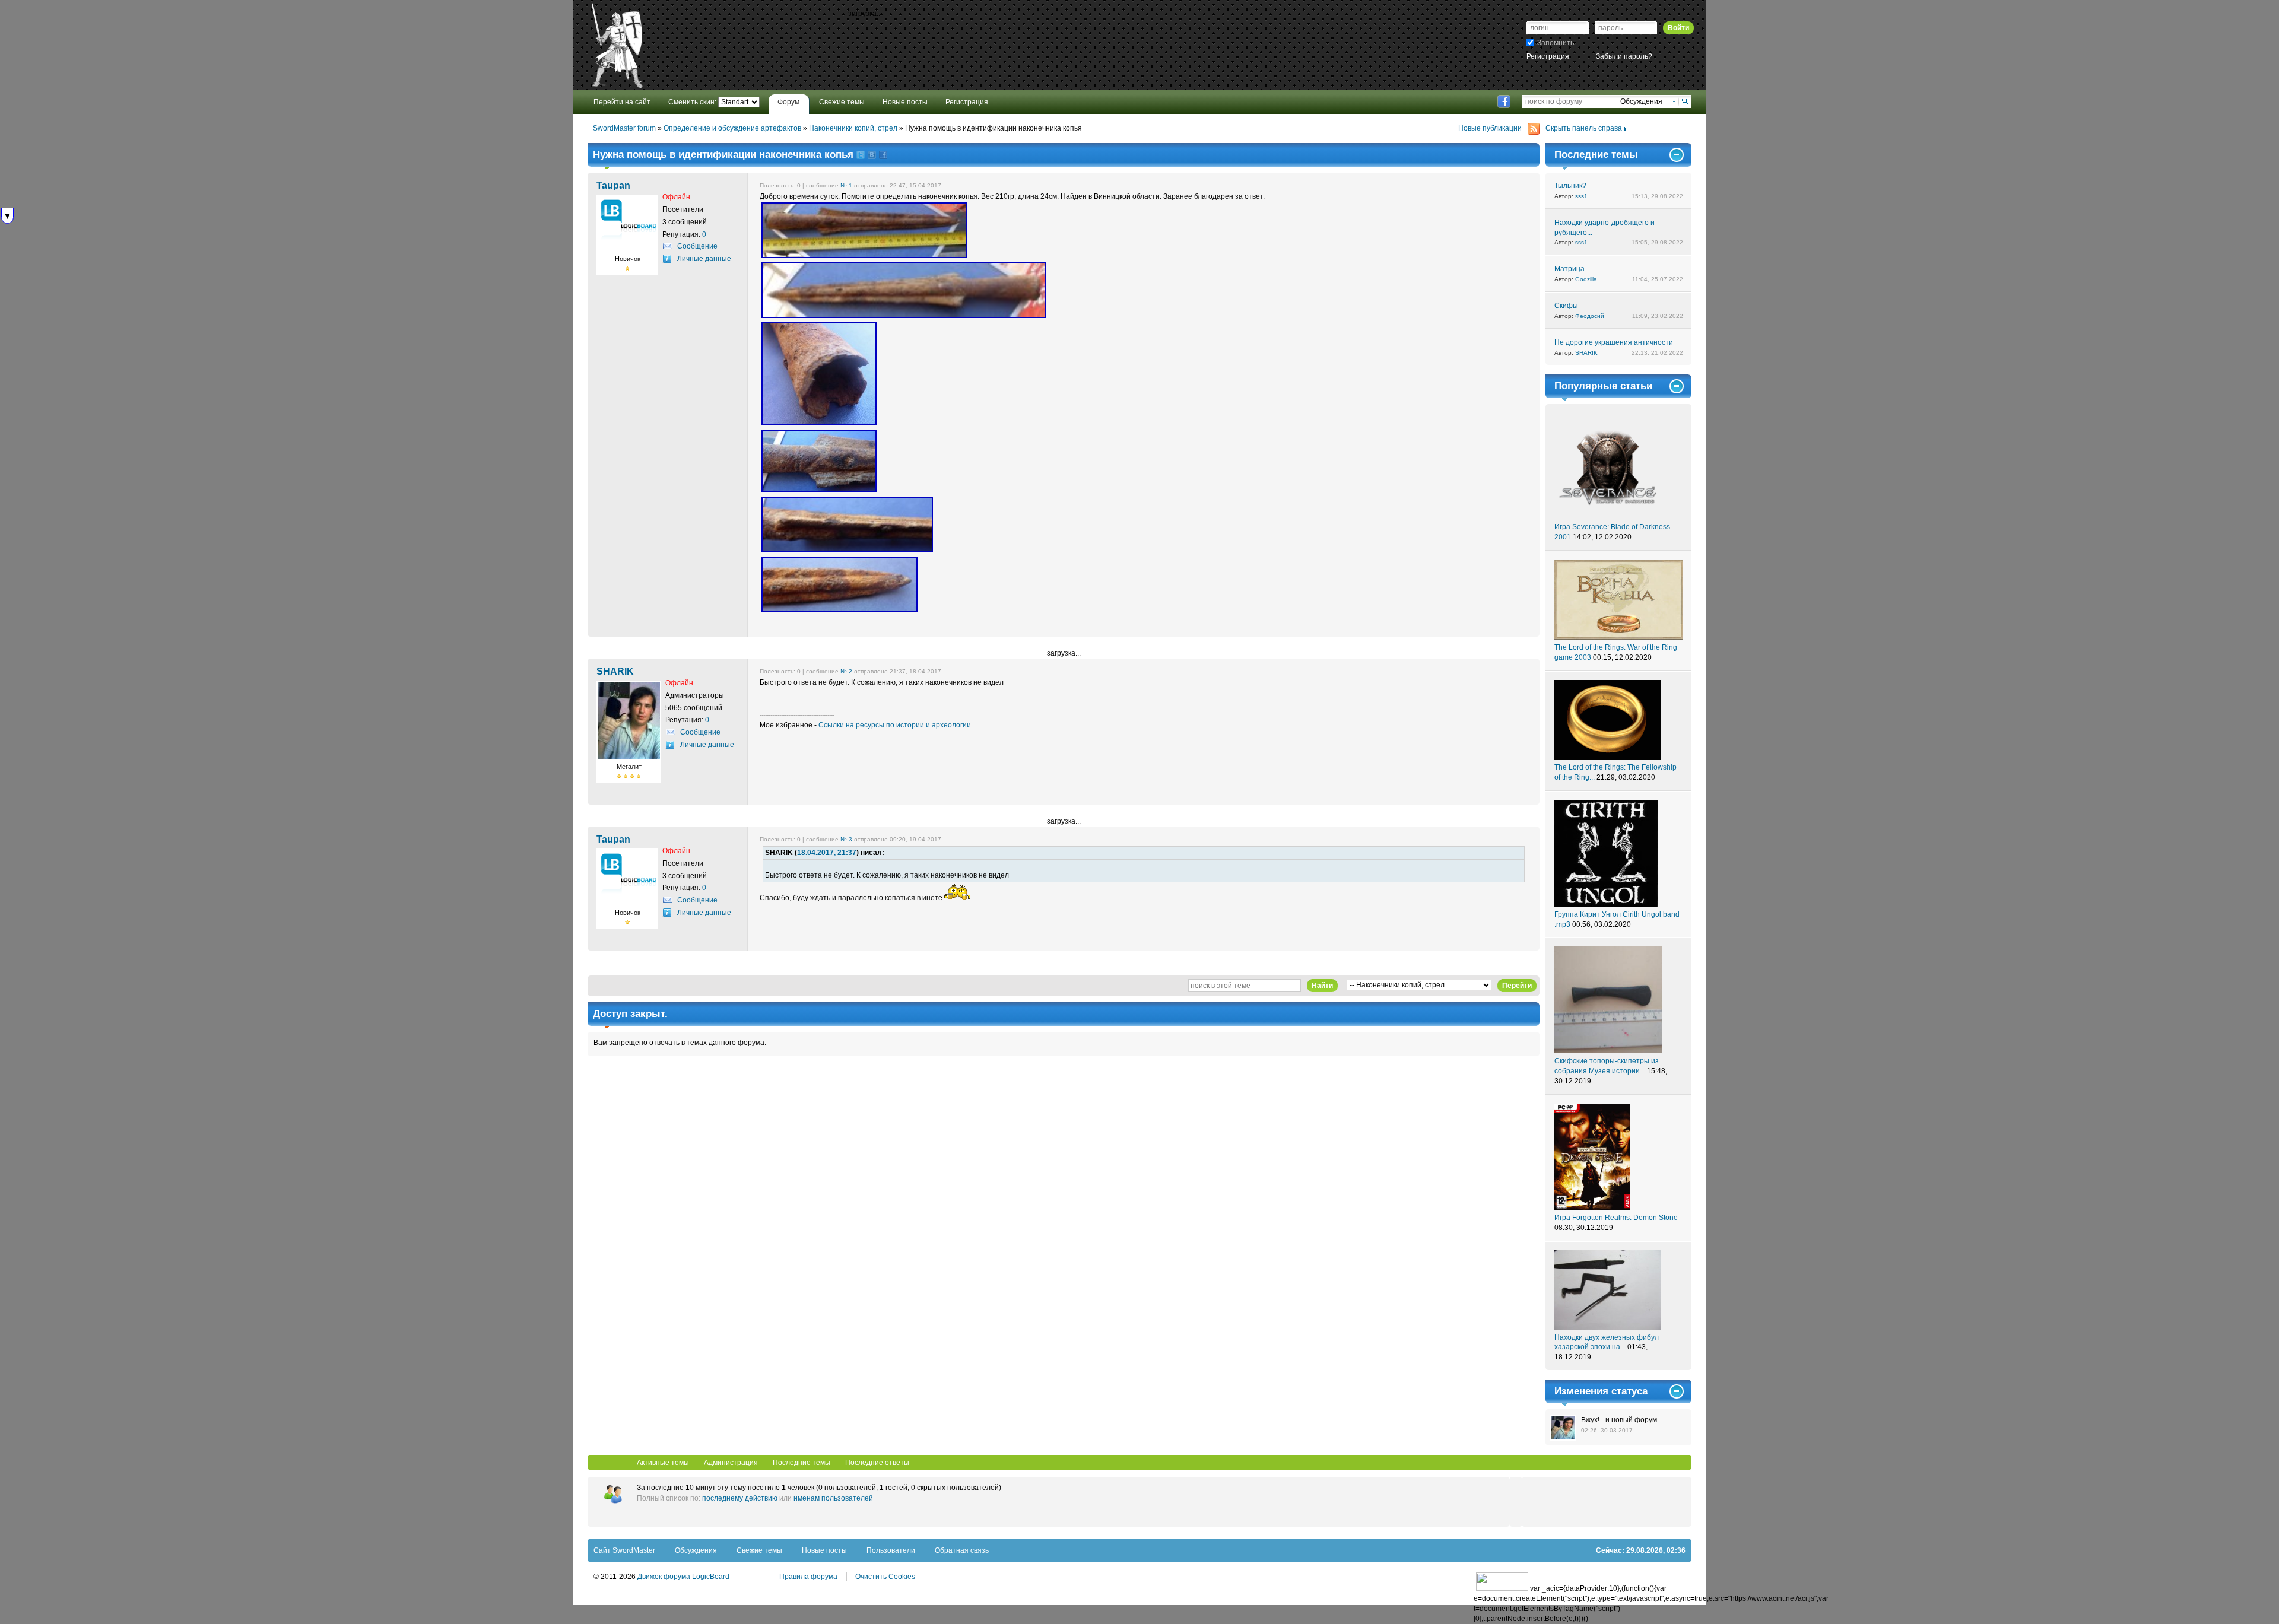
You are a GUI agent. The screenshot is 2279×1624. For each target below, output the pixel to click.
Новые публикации (1490, 128)
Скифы (1566, 306)
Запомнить (1556, 43)
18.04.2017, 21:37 (827, 853)
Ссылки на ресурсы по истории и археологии (895, 725)
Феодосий (1590, 316)
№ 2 (846, 671)
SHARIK (1586, 353)
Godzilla (1586, 279)
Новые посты (824, 1550)
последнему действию (740, 1498)
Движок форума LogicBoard (683, 1577)
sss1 (1581, 196)
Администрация (731, 1463)
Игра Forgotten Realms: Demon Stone (1616, 1218)
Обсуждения (696, 1550)
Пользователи (891, 1550)
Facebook (1504, 101)
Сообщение (697, 246)
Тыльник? (1570, 186)
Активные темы (663, 1463)
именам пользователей (833, 1498)
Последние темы (802, 1463)
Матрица (1569, 269)
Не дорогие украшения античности (1614, 342)
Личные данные (704, 259)
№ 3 (846, 839)
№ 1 (846, 185)
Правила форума (808, 1577)
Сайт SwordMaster (624, 1550)
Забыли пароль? (1624, 56)
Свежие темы (759, 1550)
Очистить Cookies (885, 1577)
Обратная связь (962, 1550)
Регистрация (1548, 56)
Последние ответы (877, 1463)
